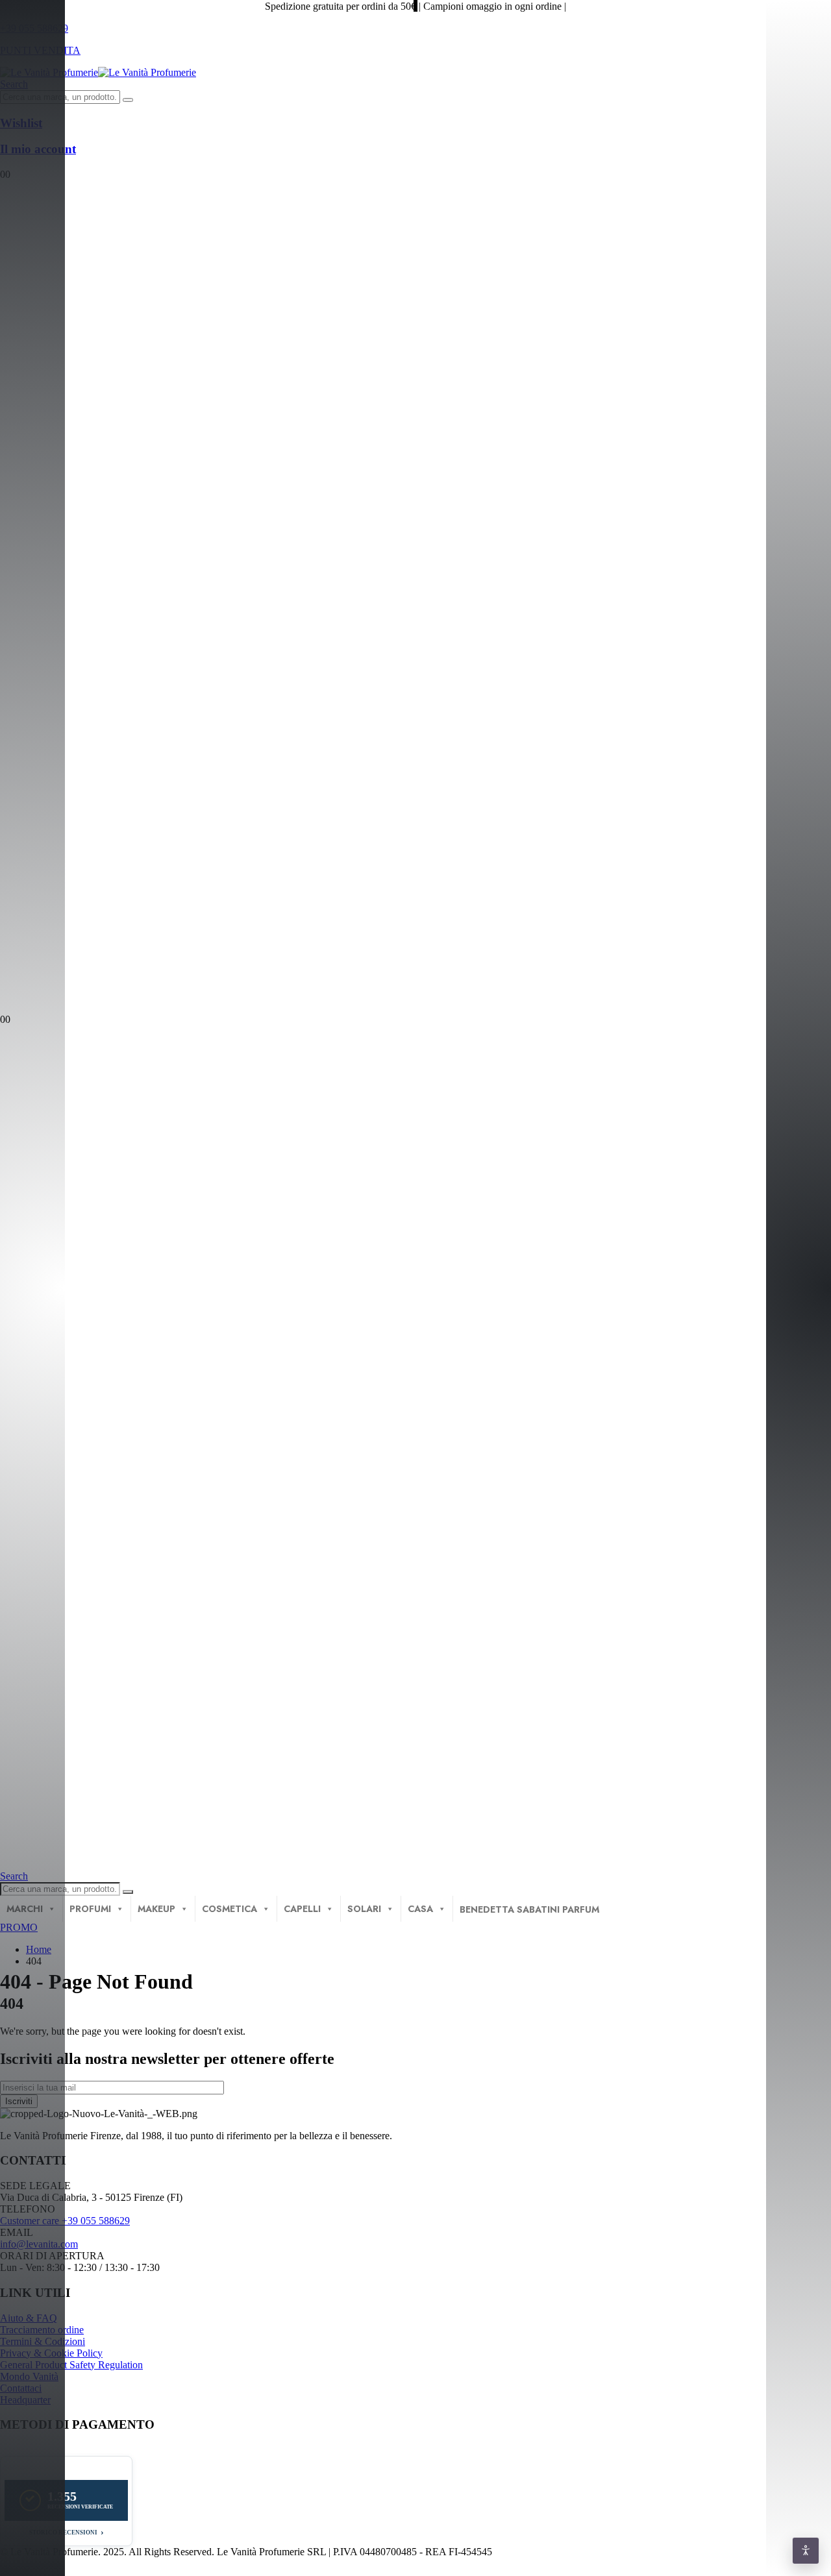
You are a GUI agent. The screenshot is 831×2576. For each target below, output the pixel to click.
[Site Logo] (98, 72)
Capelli (302, 1909)
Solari (364, 1909)
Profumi (90, 1909)
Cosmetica (229, 1909)
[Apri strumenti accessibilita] (806, 2551)
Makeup (156, 1909)
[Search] (128, 100)
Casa (420, 1909)
